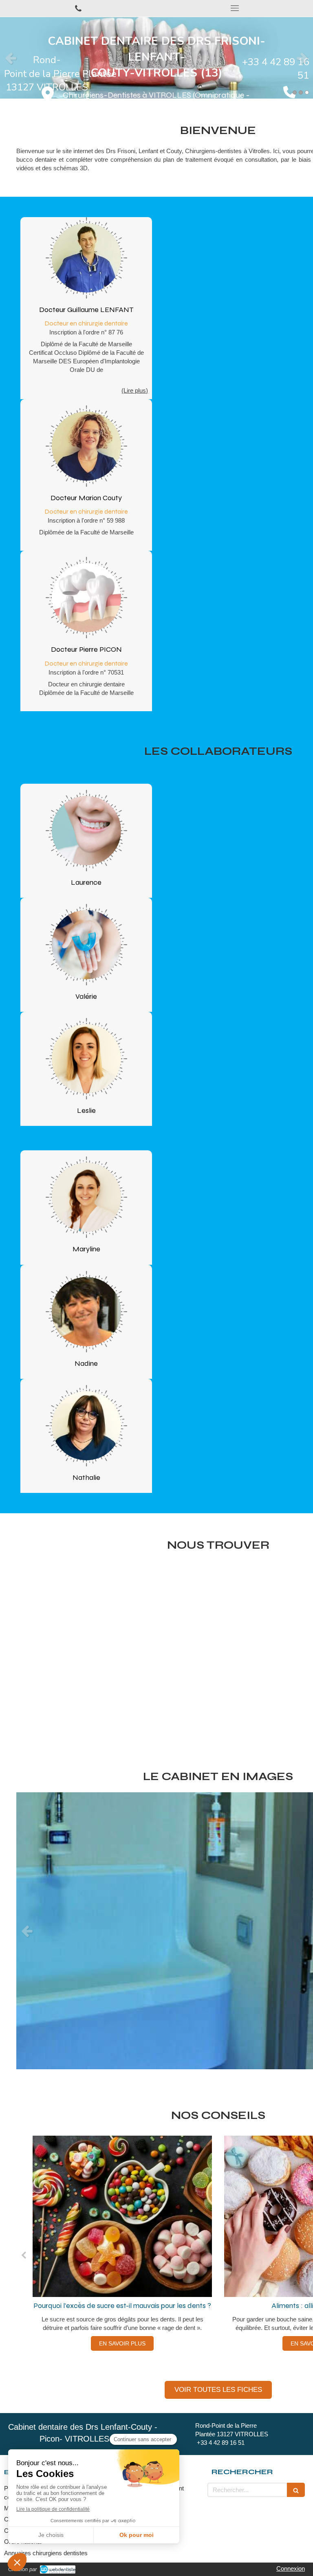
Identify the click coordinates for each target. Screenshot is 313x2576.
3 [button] (307, 92)
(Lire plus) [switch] (135, 390)
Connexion (291, 2568)
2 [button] (301, 92)
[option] (156, 58)
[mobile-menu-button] (235, 8)
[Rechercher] (296, 2490)
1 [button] (295, 92)
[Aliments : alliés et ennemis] (122, 2216)
